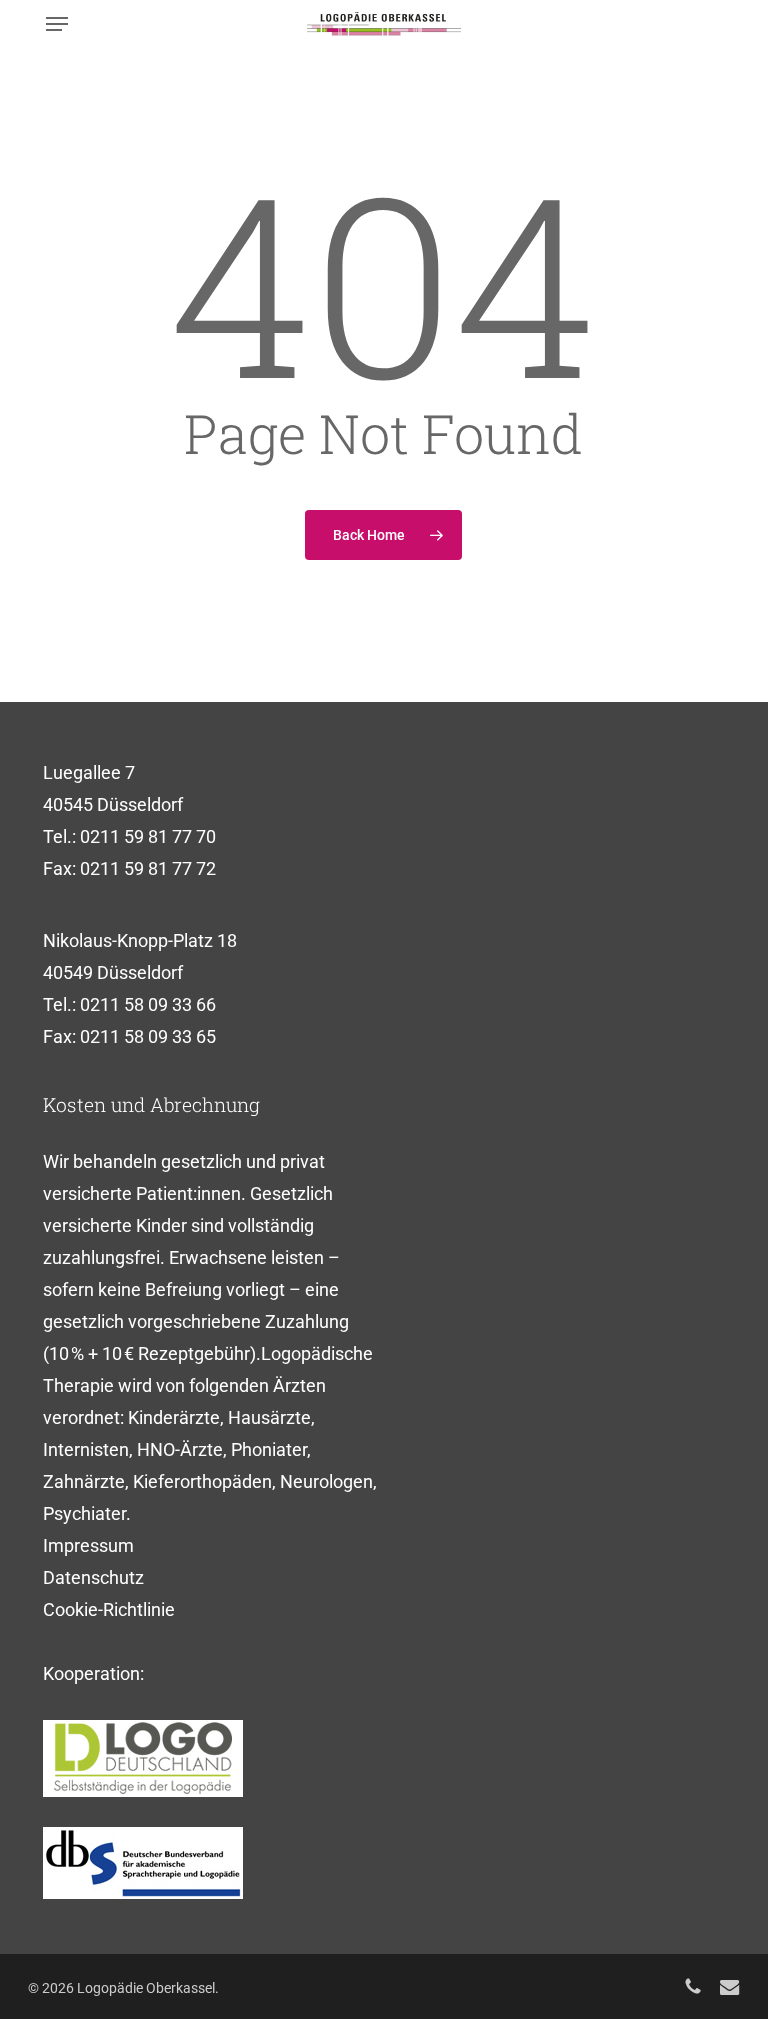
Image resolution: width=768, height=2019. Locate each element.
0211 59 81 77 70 (148, 836)
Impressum (88, 1545)
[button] (57, 24)
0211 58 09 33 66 (148, 1004)
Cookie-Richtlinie (109, 1609)
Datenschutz (93, 1577)
